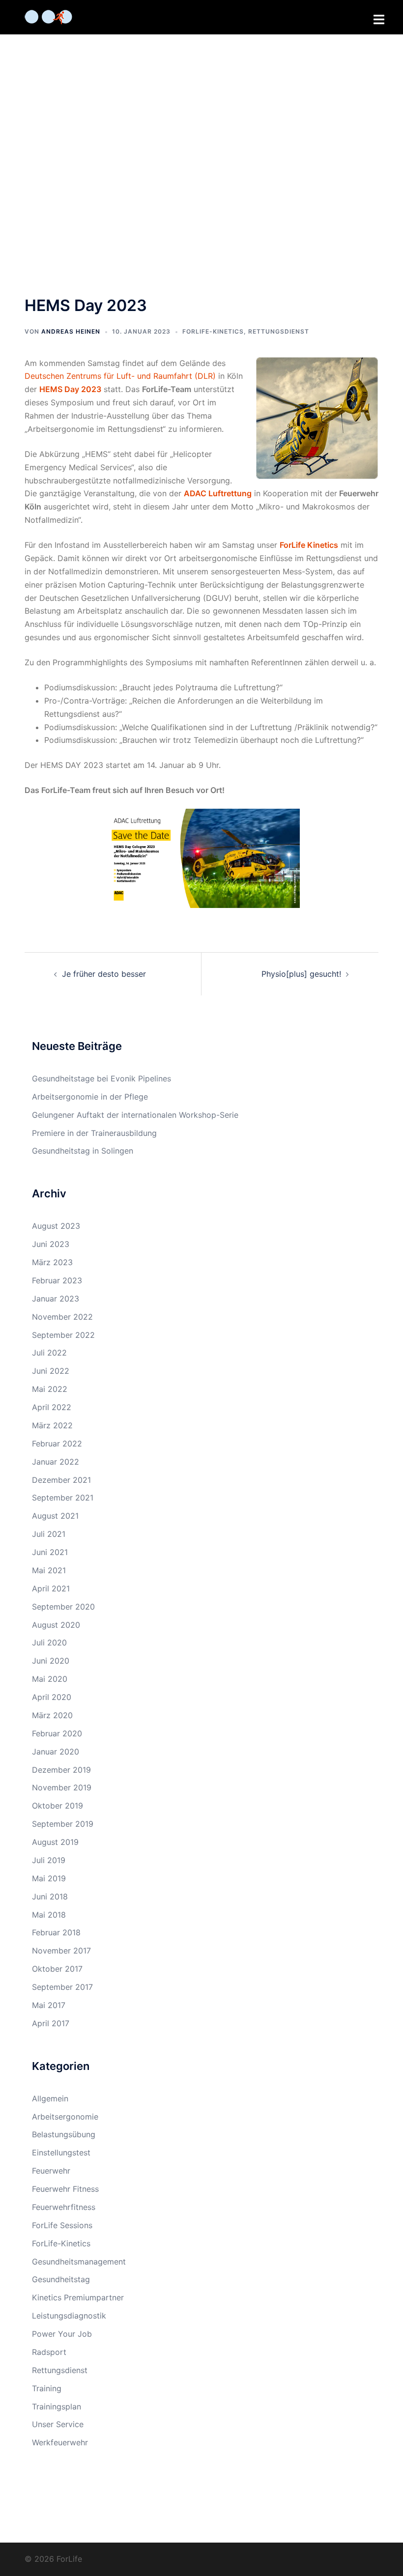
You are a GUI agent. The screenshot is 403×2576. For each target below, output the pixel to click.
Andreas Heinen (71, 331)
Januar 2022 (56, 1462)
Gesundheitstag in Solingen (83, 1151)
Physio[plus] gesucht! (301, 974)
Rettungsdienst (279, 331)
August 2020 (56, 1625)
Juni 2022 (51, 1371)
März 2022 (52, 1425)
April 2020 (52, 1697)
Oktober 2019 (58, 1806)
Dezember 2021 (61, 1480)
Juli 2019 (49, 1860)
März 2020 (52, 1715)
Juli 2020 (49, 1642)
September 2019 (63, 1824)
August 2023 (56, 1226)
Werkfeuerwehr (60, 2442)
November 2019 (62, 1787)
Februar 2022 (57, 1444)
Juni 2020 (51, 1661)
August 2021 (55, 1516)
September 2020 (63, 1607)
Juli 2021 (49, 1534)
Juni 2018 (50, 1897)
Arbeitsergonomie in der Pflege (90, 1097)
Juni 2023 (51, 1244)
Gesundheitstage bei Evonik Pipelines (101, 1078)
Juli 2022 (49, 1353)
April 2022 (52, 1407)
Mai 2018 (49, 1915)
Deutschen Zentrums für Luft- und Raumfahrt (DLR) (120, 376)
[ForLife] (48, 16)
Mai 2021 (49, 1570)
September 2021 (63, 1498)
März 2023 (52, 1262)
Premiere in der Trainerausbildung (94, 1133)
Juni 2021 (50, 1552)
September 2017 (62, 1987)
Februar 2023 (57, 1280)
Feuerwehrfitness (64, 2207)
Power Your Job (62, 2334)
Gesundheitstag (61, 2279)
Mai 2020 (50, 1679)
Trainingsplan (57, 2406)
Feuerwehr (51, 2171)
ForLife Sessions (62, 2225)
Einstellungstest (61, 2152)
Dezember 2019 (61, 1770)
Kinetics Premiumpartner (78, 2297)
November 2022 (62, 1317)
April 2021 (51, 1588)
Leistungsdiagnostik (69, 2316)
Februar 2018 (56, 1932)
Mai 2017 (49, 2005)
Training (47, 2388)
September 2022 (63, 1335)
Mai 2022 (50, 1389)
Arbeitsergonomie (65, 2117)
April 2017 (51, 2023)
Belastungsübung (64, 2134)
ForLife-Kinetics (213, 331)
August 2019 (55, 1842)
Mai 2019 (49, 1878)
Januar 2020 (56, 1752)
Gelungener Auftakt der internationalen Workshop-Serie (135, 1115)
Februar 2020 (57, 1733)
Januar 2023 (56, 1299)
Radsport (49, 2352)
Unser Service (58, 2424)
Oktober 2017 (57, 1969)
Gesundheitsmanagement (79, 2262)
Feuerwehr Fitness (65, 2189)
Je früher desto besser (104, 974)
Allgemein (50, 2098)
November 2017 (61, 1951)
